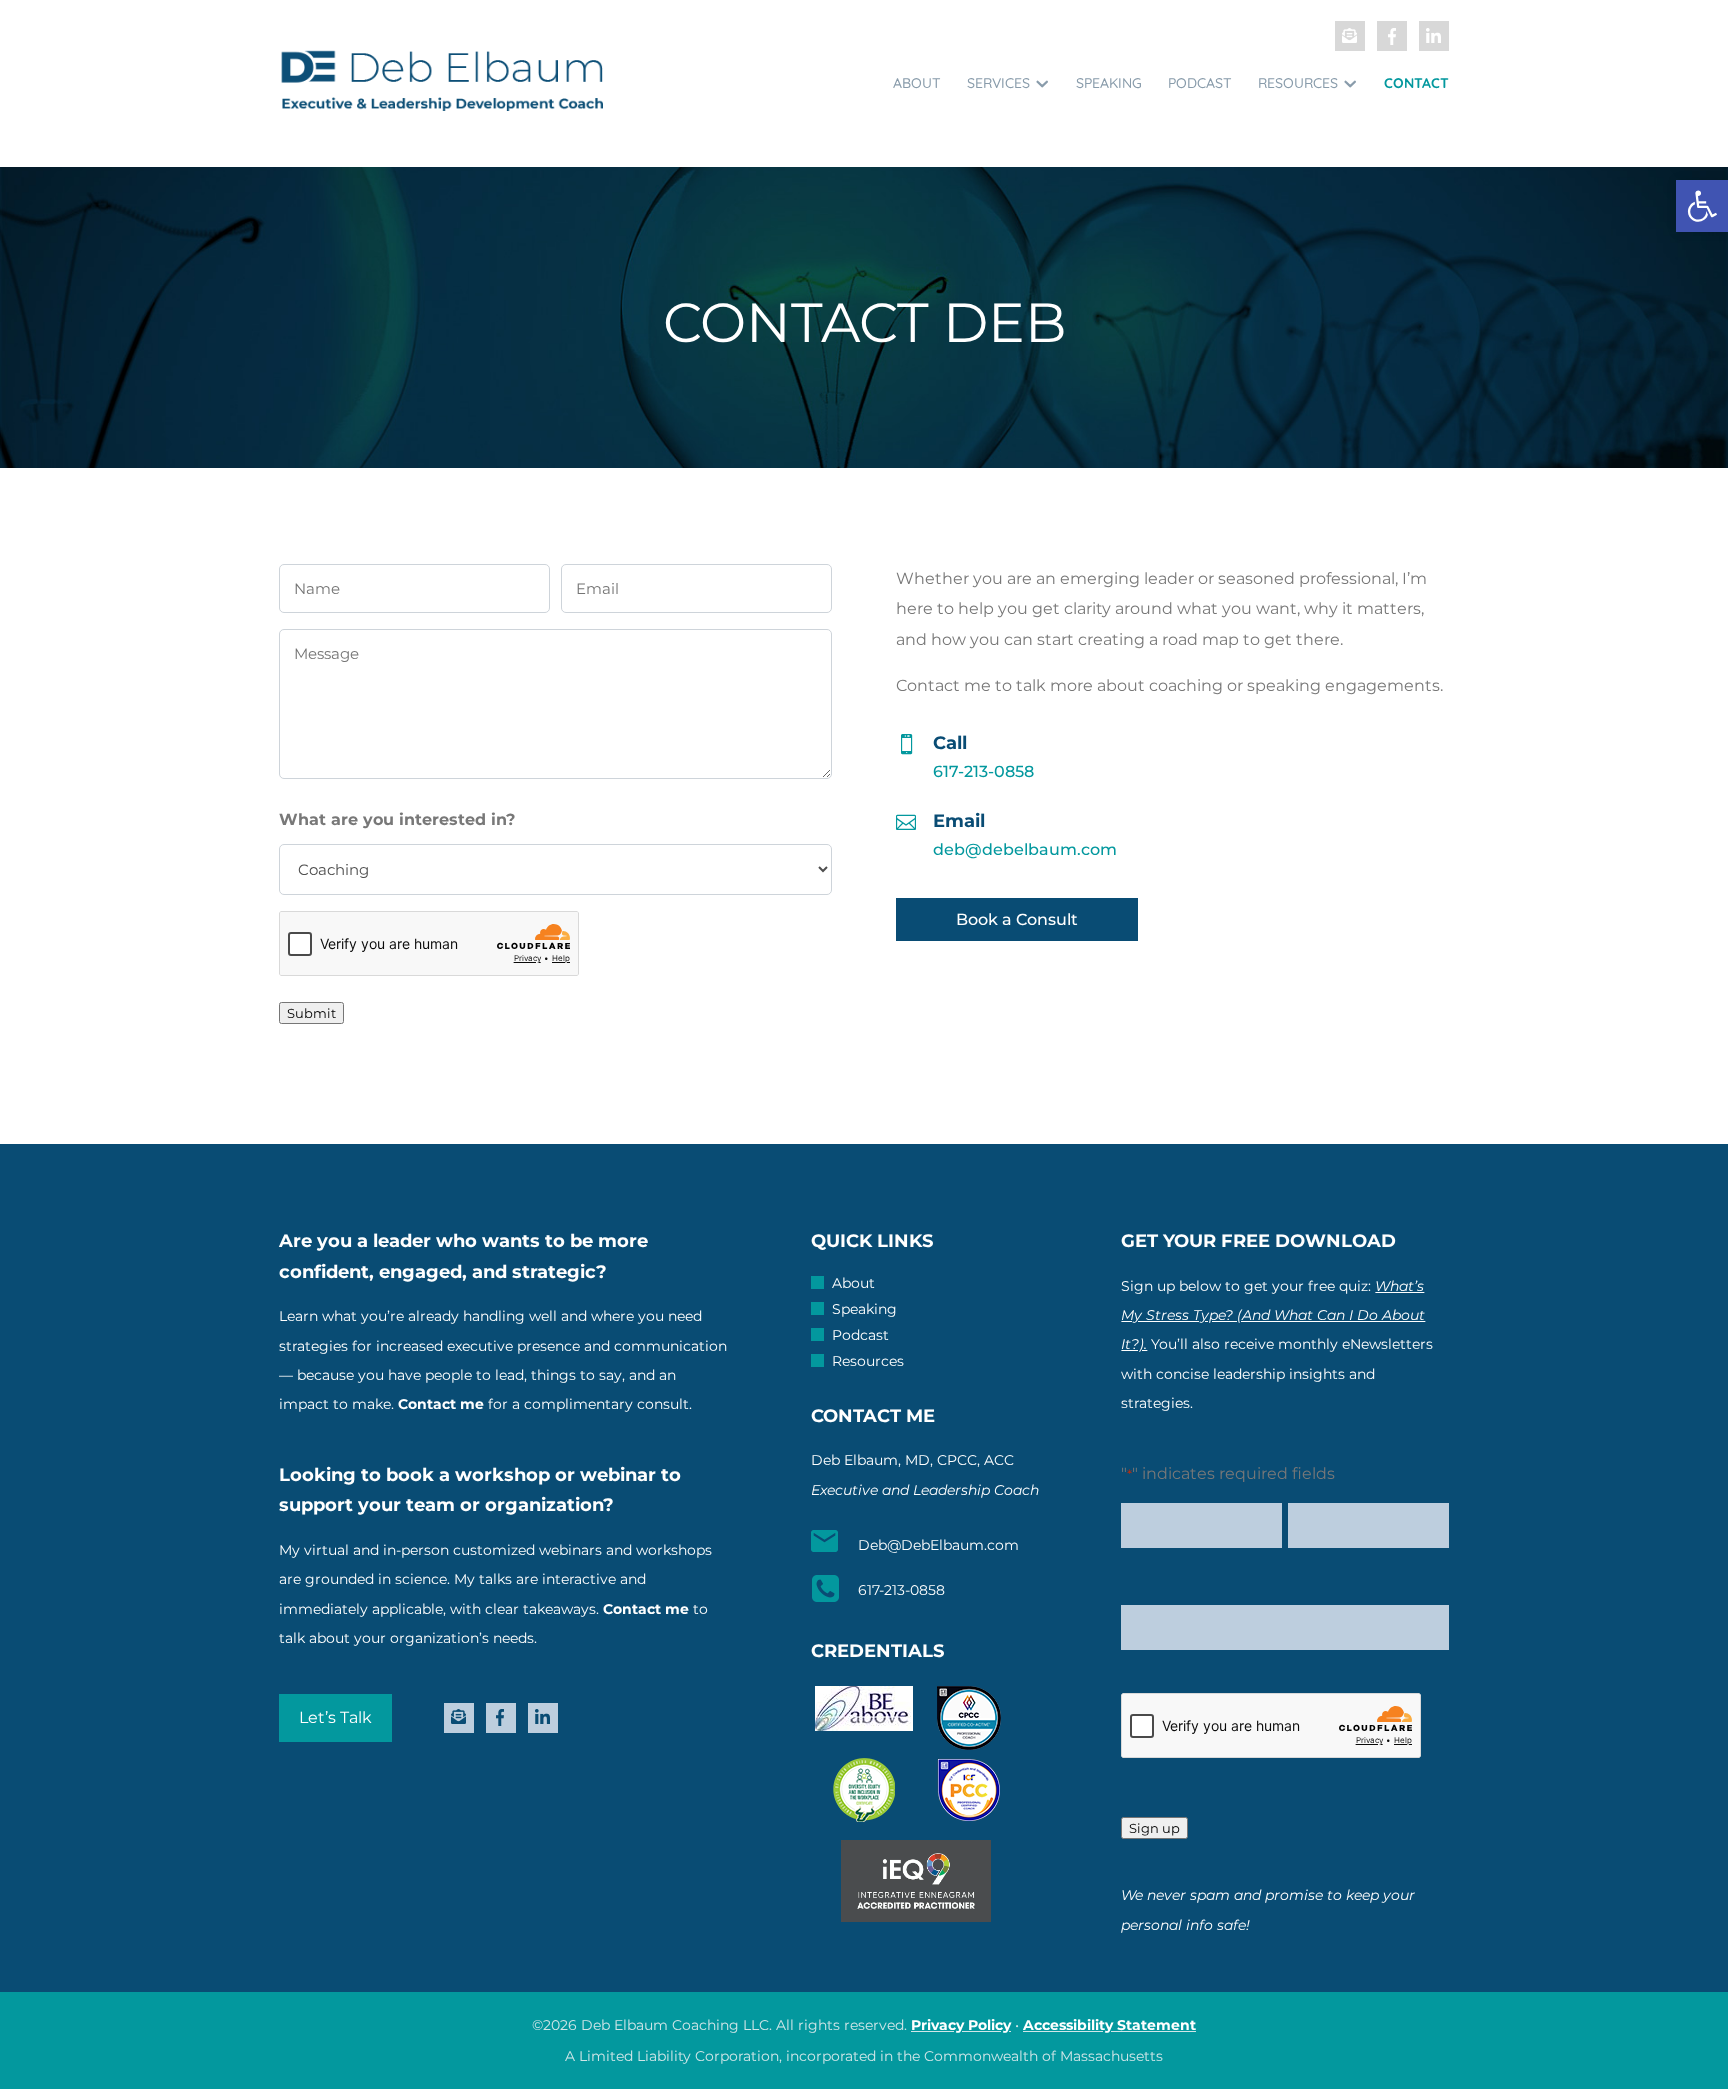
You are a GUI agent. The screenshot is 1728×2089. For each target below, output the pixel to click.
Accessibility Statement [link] (1109, 2025)
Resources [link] (1298, 83)
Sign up (1154, 1828)
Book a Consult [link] (1017, 919)
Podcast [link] (1200, 83)
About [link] (917, 83)
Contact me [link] (441, 1404)
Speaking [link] (1109, 83)
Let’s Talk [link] (335, 1717)
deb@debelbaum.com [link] (1025, 849)
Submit (311, 1013)
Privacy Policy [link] (961, 2025)
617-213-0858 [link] (983, 771)
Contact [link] (1416, 83)
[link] (1702, 206)
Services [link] (998, 83)
